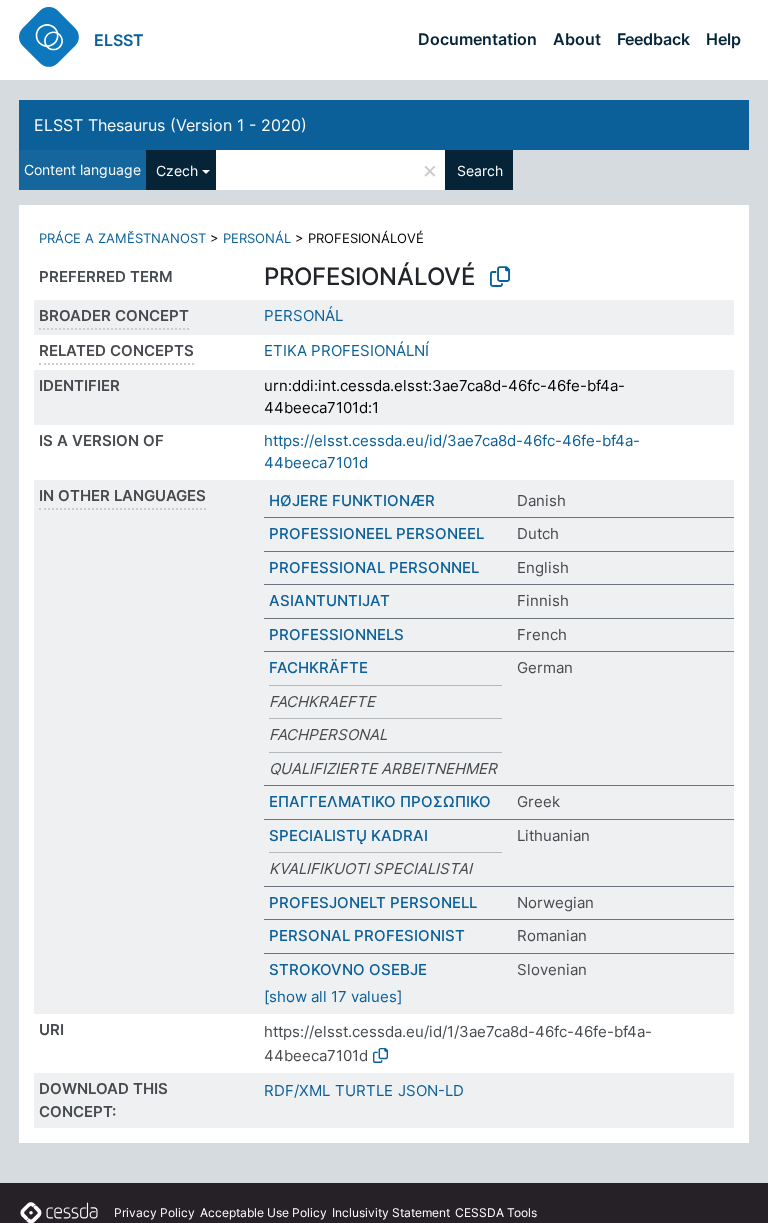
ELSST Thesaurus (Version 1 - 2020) (170, 125)
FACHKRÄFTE (318, 667)
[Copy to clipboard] (500, 277)
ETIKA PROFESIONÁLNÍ (346, 350)
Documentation (477, 39)
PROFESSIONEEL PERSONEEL (376, 533)
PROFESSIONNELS (336, 634)
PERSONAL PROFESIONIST (367, 935)
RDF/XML (297, 1090)
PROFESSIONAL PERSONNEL (374, 567)
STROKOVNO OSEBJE (348, 969)
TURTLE (364, 1090)
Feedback (653, 39)
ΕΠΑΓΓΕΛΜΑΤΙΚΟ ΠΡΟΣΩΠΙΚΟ (380, 801)
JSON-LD (431, 1090)
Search (480, 170)
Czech (177, 170)
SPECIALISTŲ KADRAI (348, 835)
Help (723, 39)
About (577, 39)
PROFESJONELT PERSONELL (373, 902)
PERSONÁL (257, 238)
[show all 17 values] (333, 996)
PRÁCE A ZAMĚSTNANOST (122, 238)
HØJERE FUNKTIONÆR (352, 500)
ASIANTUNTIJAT (329, 600)
